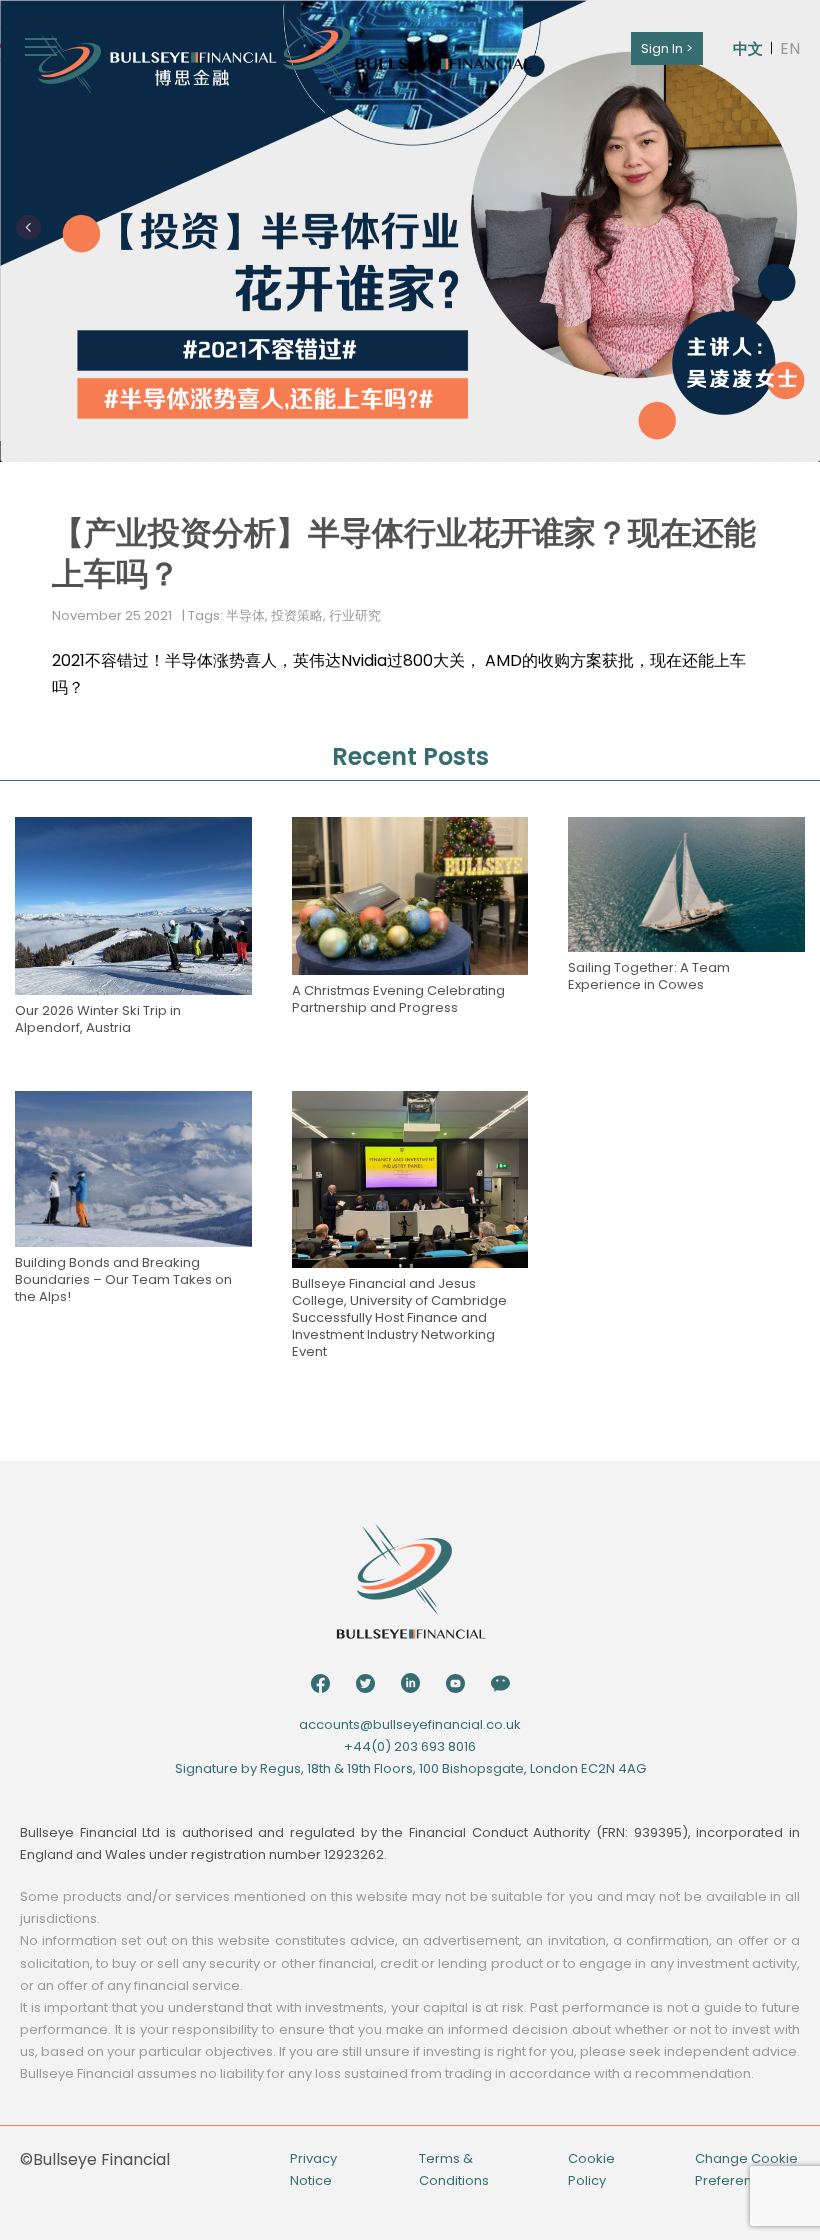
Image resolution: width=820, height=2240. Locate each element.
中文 (748, 48)
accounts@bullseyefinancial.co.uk (410, 1724)
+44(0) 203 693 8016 (410, 1746)
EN (790, 48)
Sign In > (667, 48)
